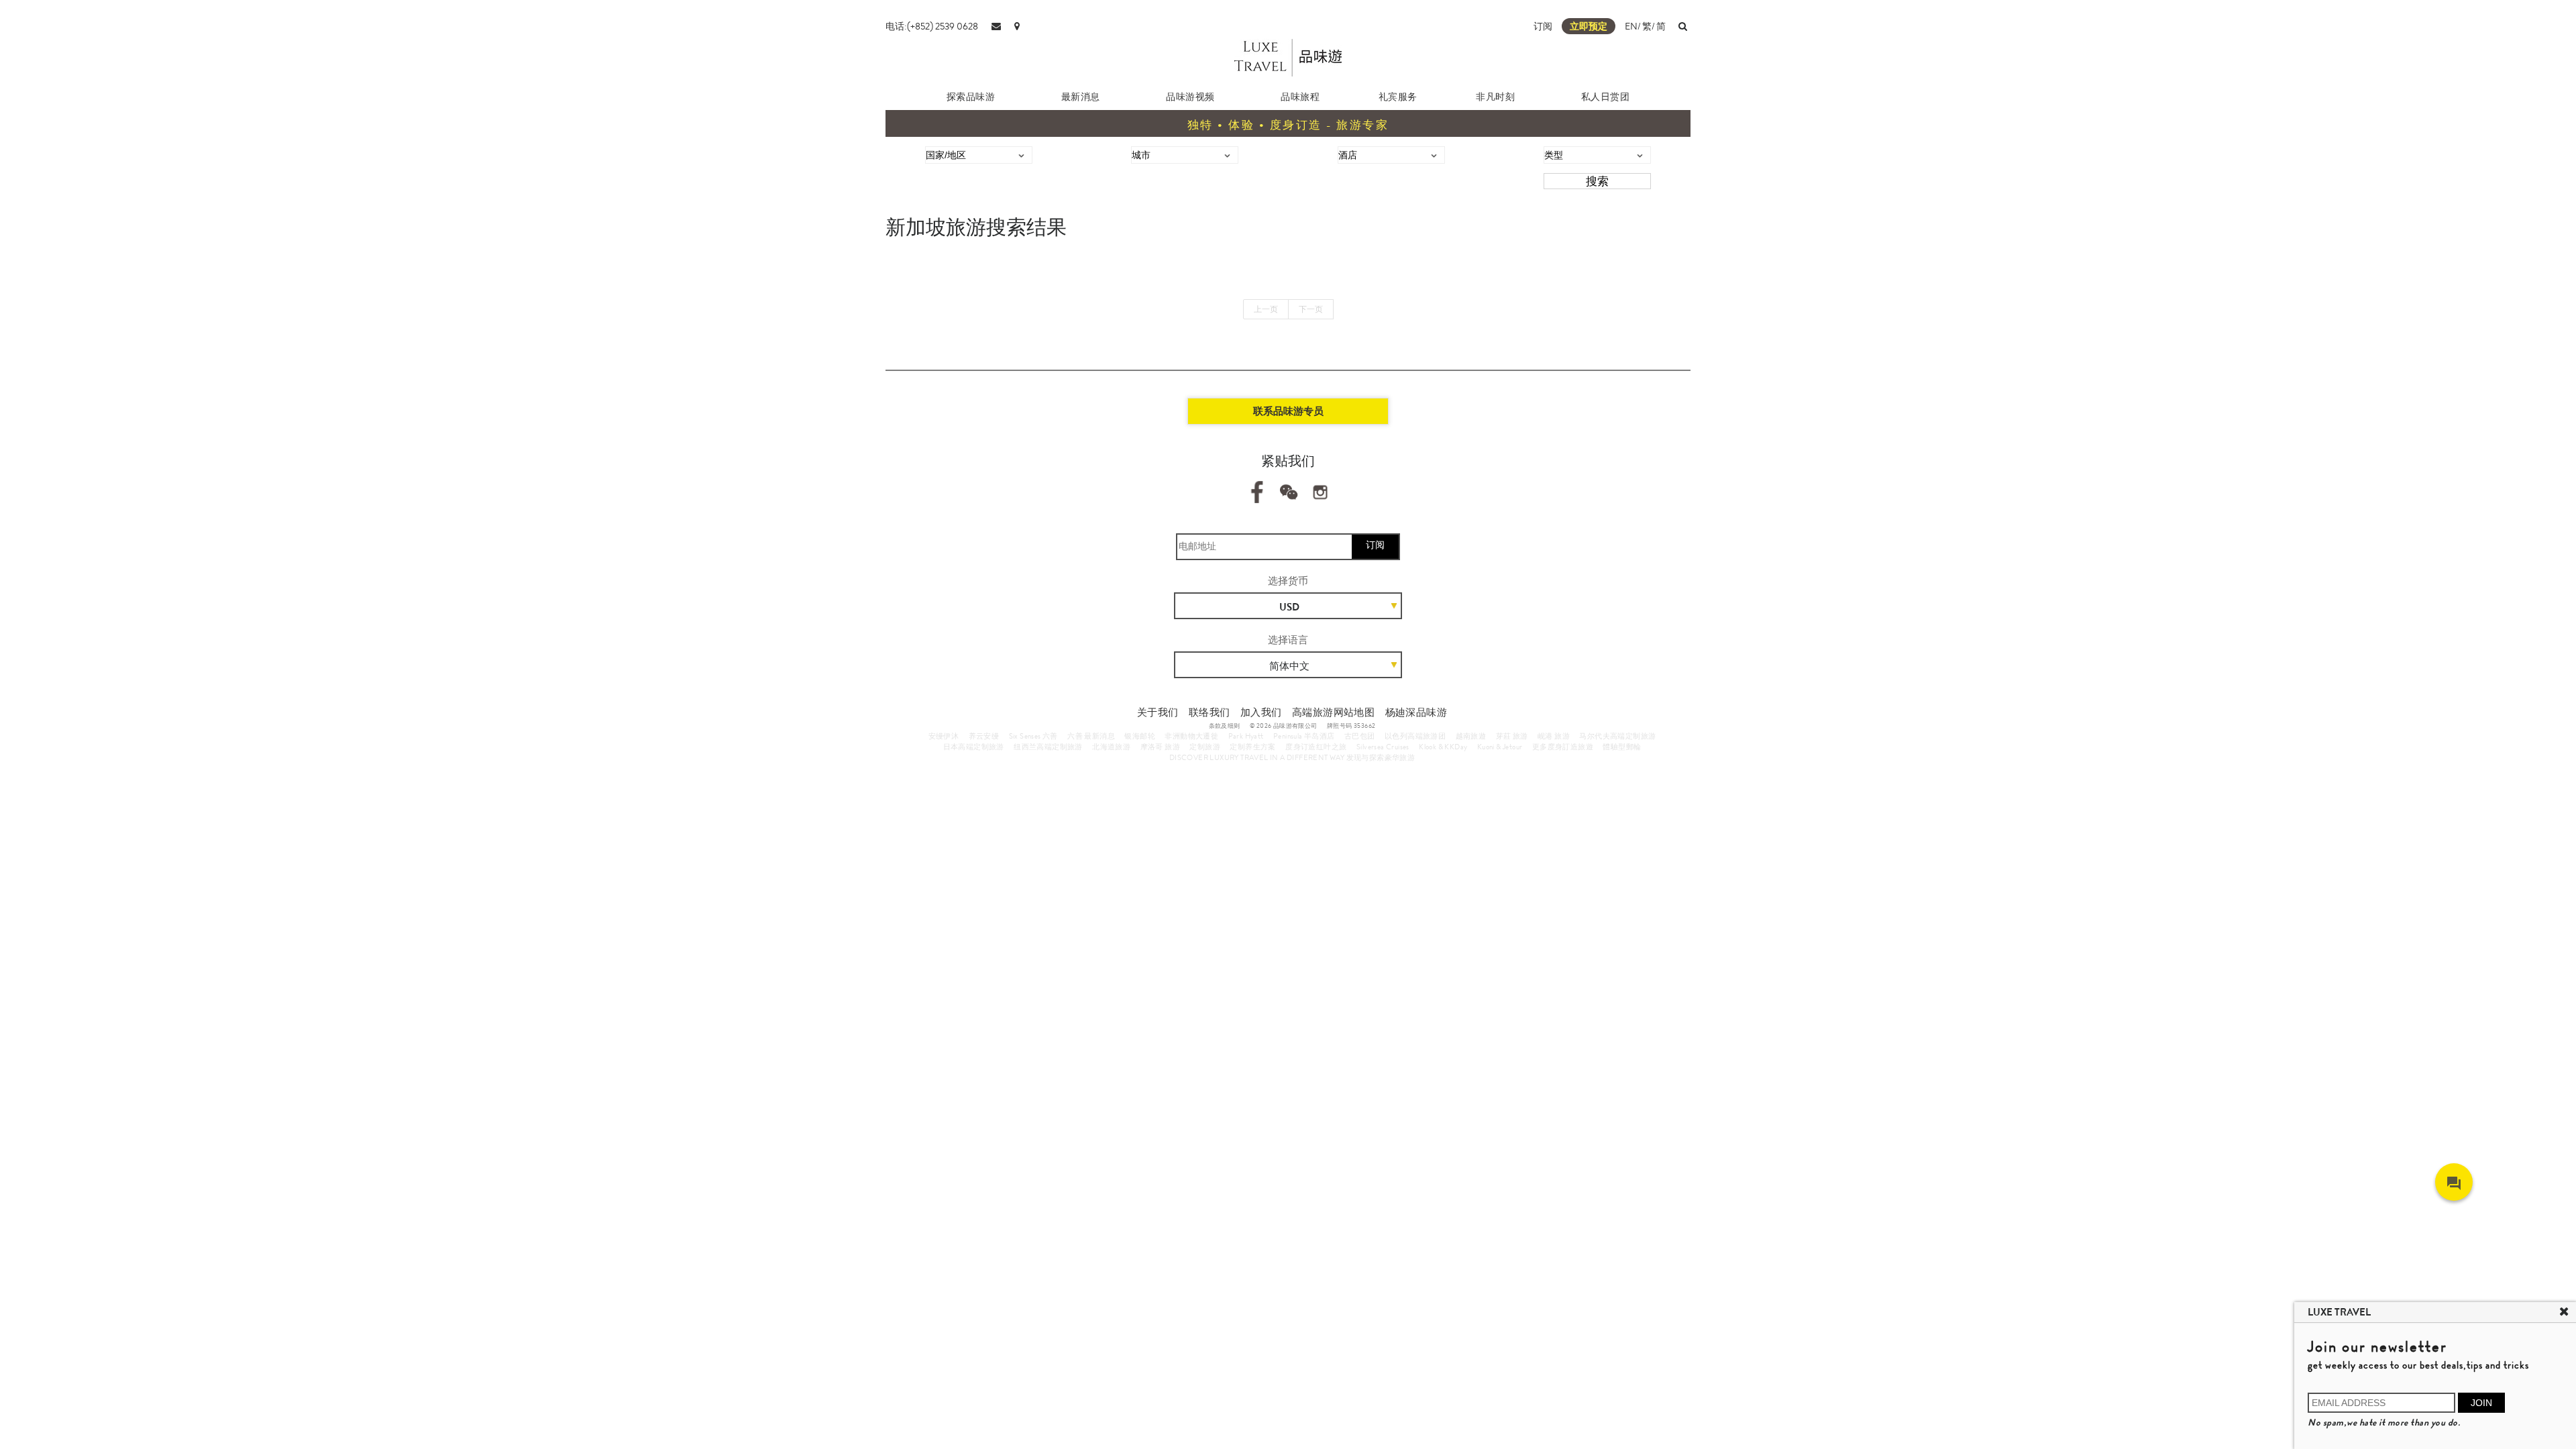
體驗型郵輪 (1622, 747)
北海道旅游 (1111, 747)
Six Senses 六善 (1033, 736)
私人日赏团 (1606, 97)
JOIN (2481, 1403)
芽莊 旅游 (1512, 736)
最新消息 (1081, 97)
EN (1631, 26)
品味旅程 (1300, 97)
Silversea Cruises (1383, 747)
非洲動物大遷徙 (1191, 736)
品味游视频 (1190, 97)
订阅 (1543, 26)
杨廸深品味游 (1416, 712)
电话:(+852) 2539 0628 (932, 26)
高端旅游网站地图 (1333, 712)
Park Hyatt (1246, 736)
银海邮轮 (1140, 736)
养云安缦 (984, 736)
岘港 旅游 (1554, 736)
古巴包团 (1360, 736)
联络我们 (1210, 712)
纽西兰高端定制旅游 (1048, 747)
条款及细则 (1225, 726)
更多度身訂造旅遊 (1563, 747)
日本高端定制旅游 (974, 747)
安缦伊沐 (944, 736)
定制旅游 (1205, 747)
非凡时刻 (1495, 97)
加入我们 (1261, 712)
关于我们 (1158, 712)
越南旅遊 (1471, 736)
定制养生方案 (1252, 747)
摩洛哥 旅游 (1160, 747)
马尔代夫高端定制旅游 (1617, 736)
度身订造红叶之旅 (1316, 747)
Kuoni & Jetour (1500, 747)
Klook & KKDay (1443, 747)
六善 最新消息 (1091, 736)
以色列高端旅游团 (1415, 736)
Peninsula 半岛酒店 (1304, 736)
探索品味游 (971, 97)
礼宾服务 (1398, 97)
